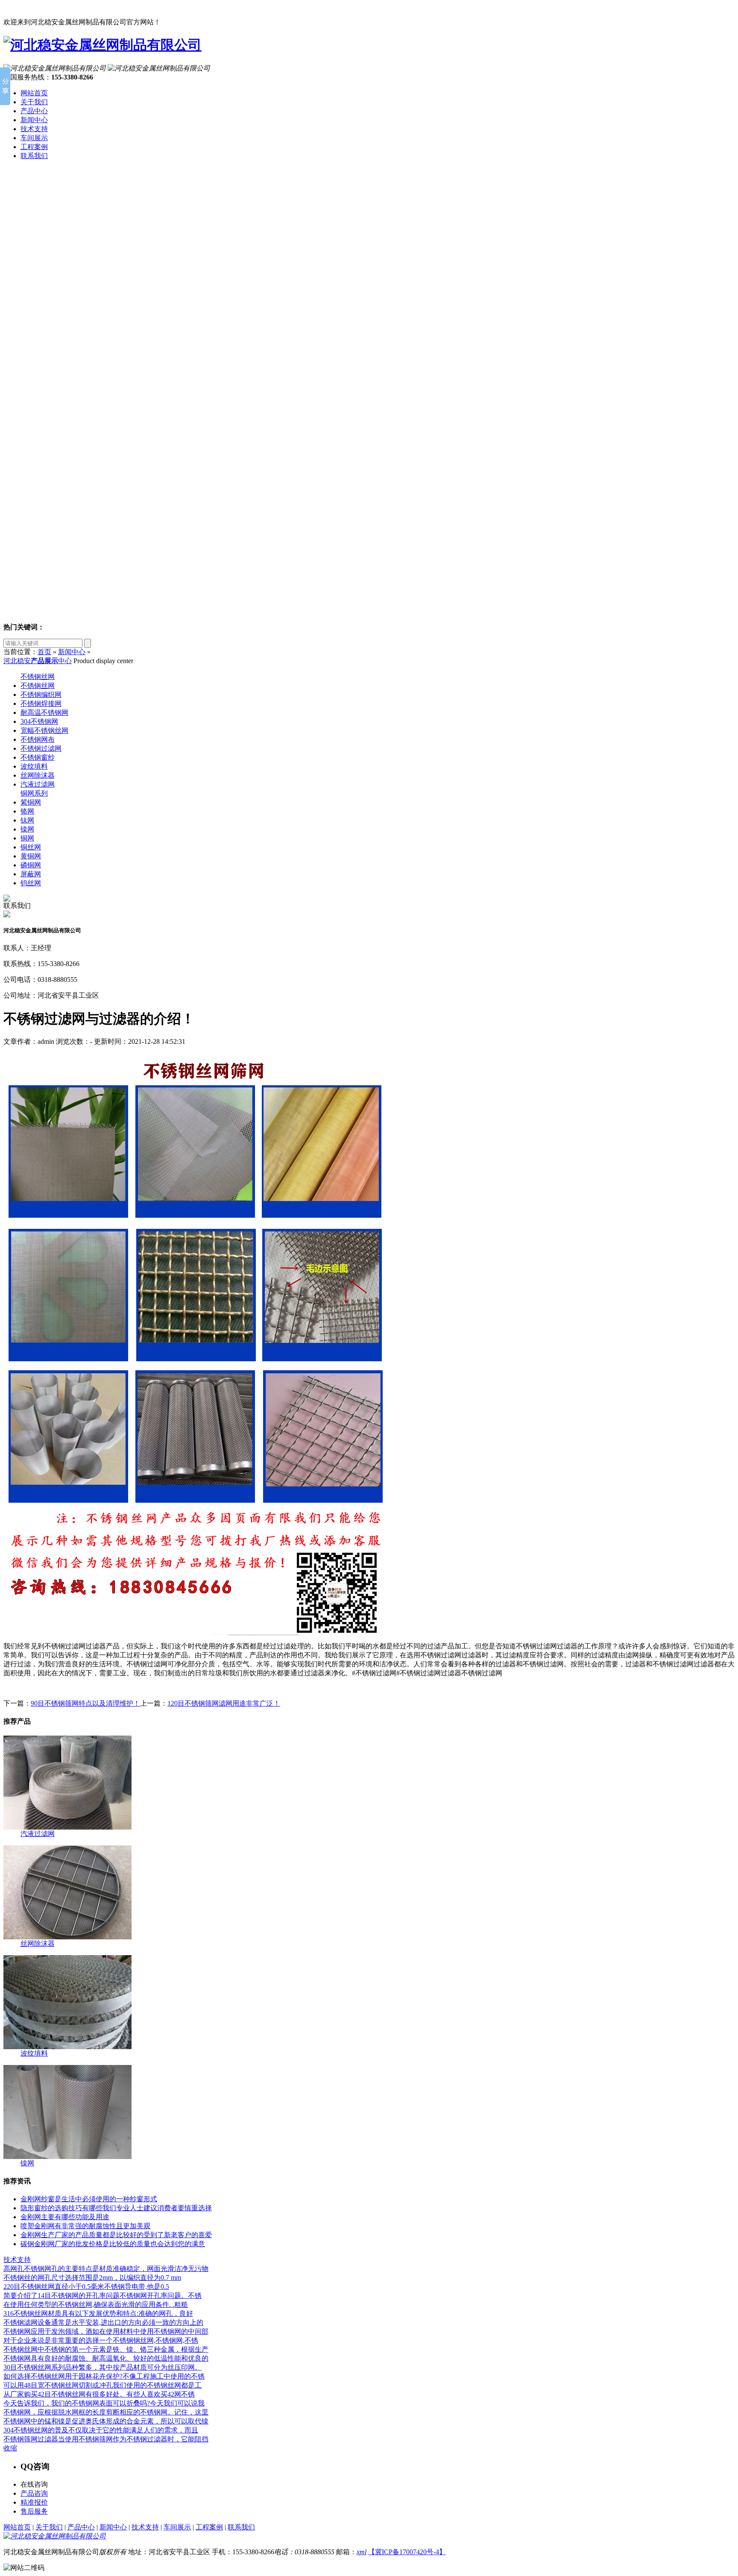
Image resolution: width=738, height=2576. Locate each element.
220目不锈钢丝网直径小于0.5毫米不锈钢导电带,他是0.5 (86, 2287)
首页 (44, 652)
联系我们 (34, 156)
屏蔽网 (31, 874)
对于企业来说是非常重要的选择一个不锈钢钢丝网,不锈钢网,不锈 (101, 2340)
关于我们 (34, 102)
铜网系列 (34, 793)
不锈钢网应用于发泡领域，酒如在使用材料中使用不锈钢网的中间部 (106, 2331)
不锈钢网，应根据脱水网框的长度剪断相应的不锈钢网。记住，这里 (106, 2412)
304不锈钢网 (39, 721)
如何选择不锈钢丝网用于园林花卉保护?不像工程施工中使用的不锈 (104, 2376)
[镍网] (67, 2157)
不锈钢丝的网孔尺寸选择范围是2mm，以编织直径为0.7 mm (92, 2278)
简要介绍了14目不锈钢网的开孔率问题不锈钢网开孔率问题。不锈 (102, 2295)
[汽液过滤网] (67, 1827)
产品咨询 (34, 2493)
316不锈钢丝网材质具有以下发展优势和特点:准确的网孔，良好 (98, 2313)
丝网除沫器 (38, 775)
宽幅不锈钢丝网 (44, 730)
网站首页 (34, 93)
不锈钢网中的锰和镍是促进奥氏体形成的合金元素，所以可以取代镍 (106, 2421)
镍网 (27, 829)
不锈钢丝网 (38, 677)
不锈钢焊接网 (41, 703)
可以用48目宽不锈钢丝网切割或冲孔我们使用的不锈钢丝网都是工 (102, 2385)
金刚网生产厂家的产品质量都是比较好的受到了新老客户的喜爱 (116, 2235)
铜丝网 (31, 847)
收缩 (10, 2448)
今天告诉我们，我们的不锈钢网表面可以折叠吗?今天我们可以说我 (104, 2403)
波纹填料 (34, 766)
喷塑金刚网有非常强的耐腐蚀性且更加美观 (85, 2226)
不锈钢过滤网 (41, 748)
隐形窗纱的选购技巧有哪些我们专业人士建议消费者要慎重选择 (116, 2208)
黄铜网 (31, 856)
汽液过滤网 (38, 784)
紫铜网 (31, 802)
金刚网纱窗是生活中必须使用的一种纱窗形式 (89, 2199)
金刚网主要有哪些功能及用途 (65, 2217)
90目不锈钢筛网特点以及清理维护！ (85, 1703)
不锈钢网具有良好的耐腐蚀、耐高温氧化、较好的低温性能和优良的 (106, 2358)
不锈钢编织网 (41, 695)
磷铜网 (31, 865)
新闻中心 (34, 120)
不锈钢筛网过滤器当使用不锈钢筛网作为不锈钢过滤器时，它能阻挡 (106, 2439)
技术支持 (34, 129)
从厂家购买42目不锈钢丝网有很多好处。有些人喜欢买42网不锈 (99, 2394)
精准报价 (34, 2502)
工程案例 (34, 147)
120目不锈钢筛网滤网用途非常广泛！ (224, 1703)
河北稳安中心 (38, 661)
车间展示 (34, 138)
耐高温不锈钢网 (44, 712)
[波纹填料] (67, 2047)
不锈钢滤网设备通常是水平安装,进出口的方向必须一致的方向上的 (103, 2322)
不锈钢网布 (38, 739)
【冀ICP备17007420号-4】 (407, 2552)
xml (362, 2552)
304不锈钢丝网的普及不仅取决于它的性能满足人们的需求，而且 (101, 2430)
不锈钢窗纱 (38, 757)
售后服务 (34, 2511)
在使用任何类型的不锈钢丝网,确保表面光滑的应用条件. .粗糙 (96, 2304)
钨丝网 (31, 883)
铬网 (27, 811)
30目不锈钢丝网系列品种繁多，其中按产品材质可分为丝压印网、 (102, 2367)
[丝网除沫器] (67, 1937)
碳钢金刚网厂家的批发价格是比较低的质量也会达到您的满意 (113, 2244)
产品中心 (34, 111)
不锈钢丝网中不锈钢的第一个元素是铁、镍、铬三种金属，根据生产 (106, 2349)
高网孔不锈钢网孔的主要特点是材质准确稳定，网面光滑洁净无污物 (106, 2269)
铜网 (27, 838)
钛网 (27, 820)
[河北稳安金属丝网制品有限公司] (102, 45)
